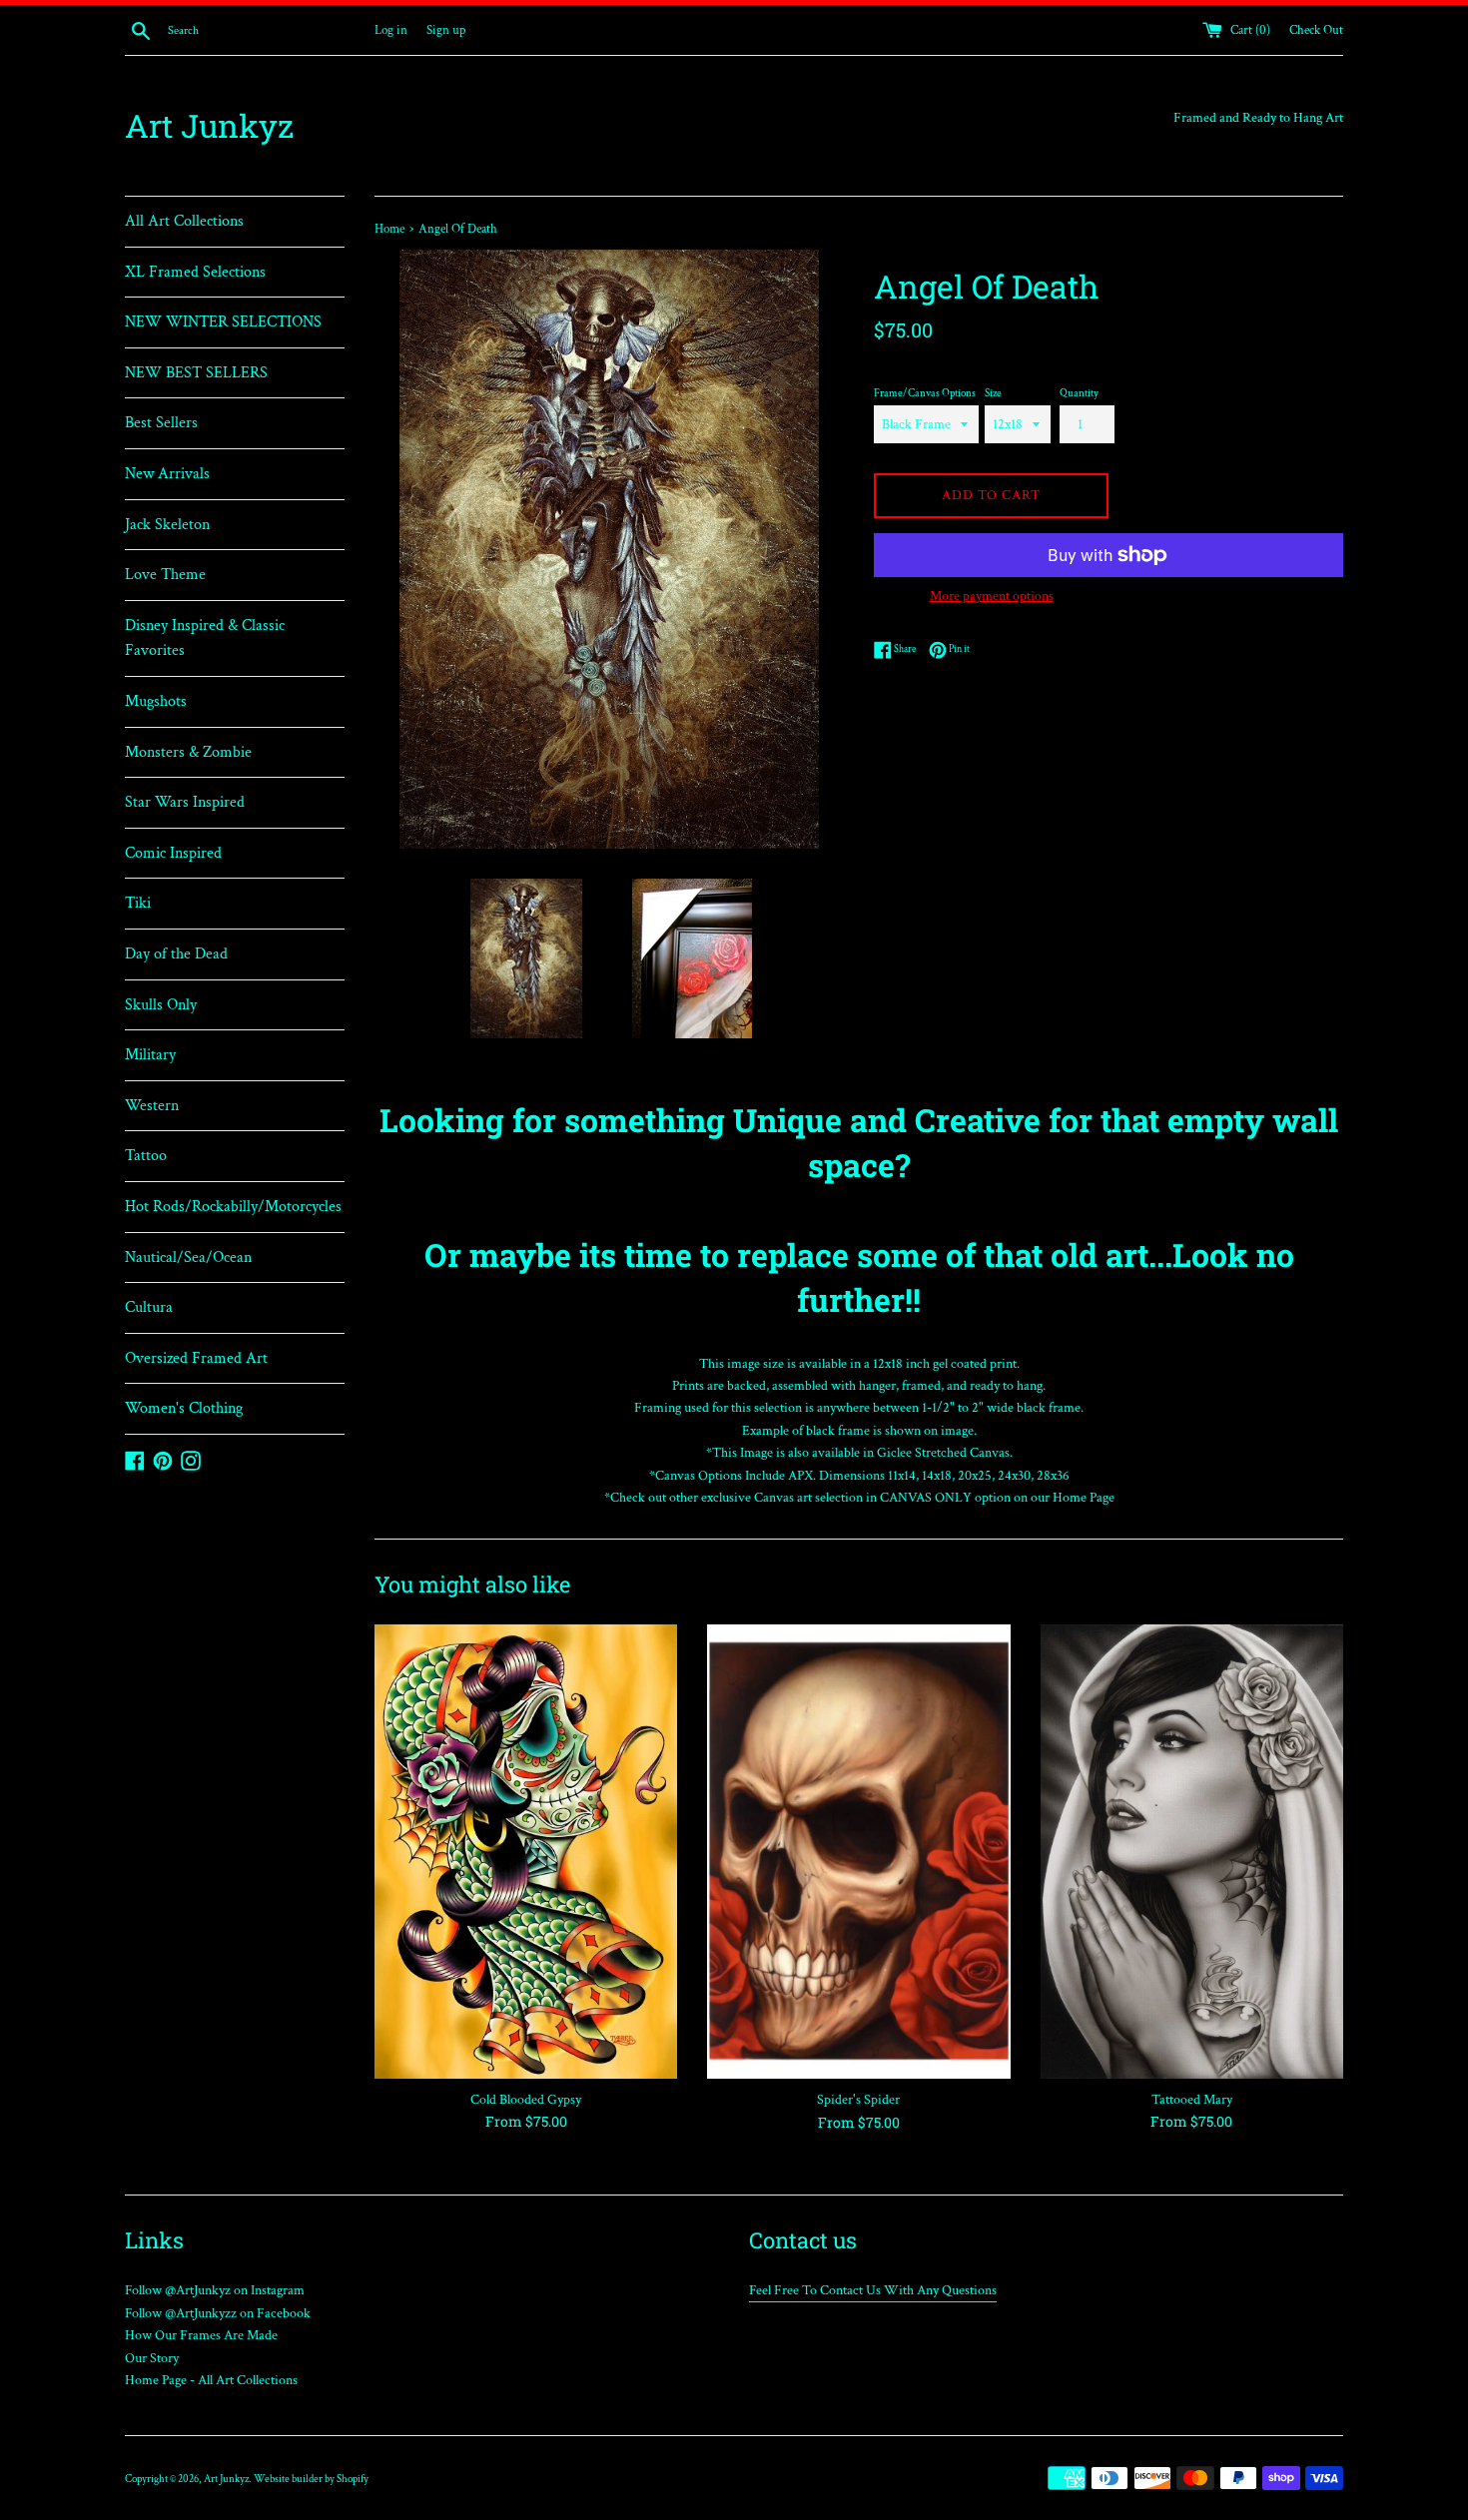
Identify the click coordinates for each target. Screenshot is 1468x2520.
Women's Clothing (184, 1408)
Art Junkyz (209, 125)
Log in (391, 30)
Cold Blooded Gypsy (526, 2100)
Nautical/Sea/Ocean (188, 1258)
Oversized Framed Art (196, 1358)
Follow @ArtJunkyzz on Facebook (218, 2313)
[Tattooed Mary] (1192, 1852)
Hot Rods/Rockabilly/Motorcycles (233, 1207)
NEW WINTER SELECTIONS (223, 322)
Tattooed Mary (1192, 2100)
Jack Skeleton (167, 525)
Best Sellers (161, 423)
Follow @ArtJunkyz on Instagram (215, 2290)
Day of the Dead (176, 954)
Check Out (1316, 30)
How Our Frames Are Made (201, 2335)
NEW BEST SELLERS (196, 373)
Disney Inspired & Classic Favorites (205, 638)
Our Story (152, 2358)
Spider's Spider (858, 2100)
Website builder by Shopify (311, 2479)
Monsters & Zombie (188, 752)
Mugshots (156, 701)
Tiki (138, 903)
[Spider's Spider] (858, 1852)
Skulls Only (161, 1005)
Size (993, 393)
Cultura (149, 1307)
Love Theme (165, 575)
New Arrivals (167, 474)
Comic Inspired (173, 853)
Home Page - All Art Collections (211, 2380)
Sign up (446, 30)
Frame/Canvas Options (925, 393)
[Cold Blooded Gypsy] (526, 1852)
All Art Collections (184, 221)
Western (152, 1106)
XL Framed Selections (195, 272)
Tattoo (146, 1156)
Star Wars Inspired (185, 802)
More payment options (992, 596)
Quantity (1079, 393)
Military (150, 1055)
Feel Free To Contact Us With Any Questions (873, 2290)
